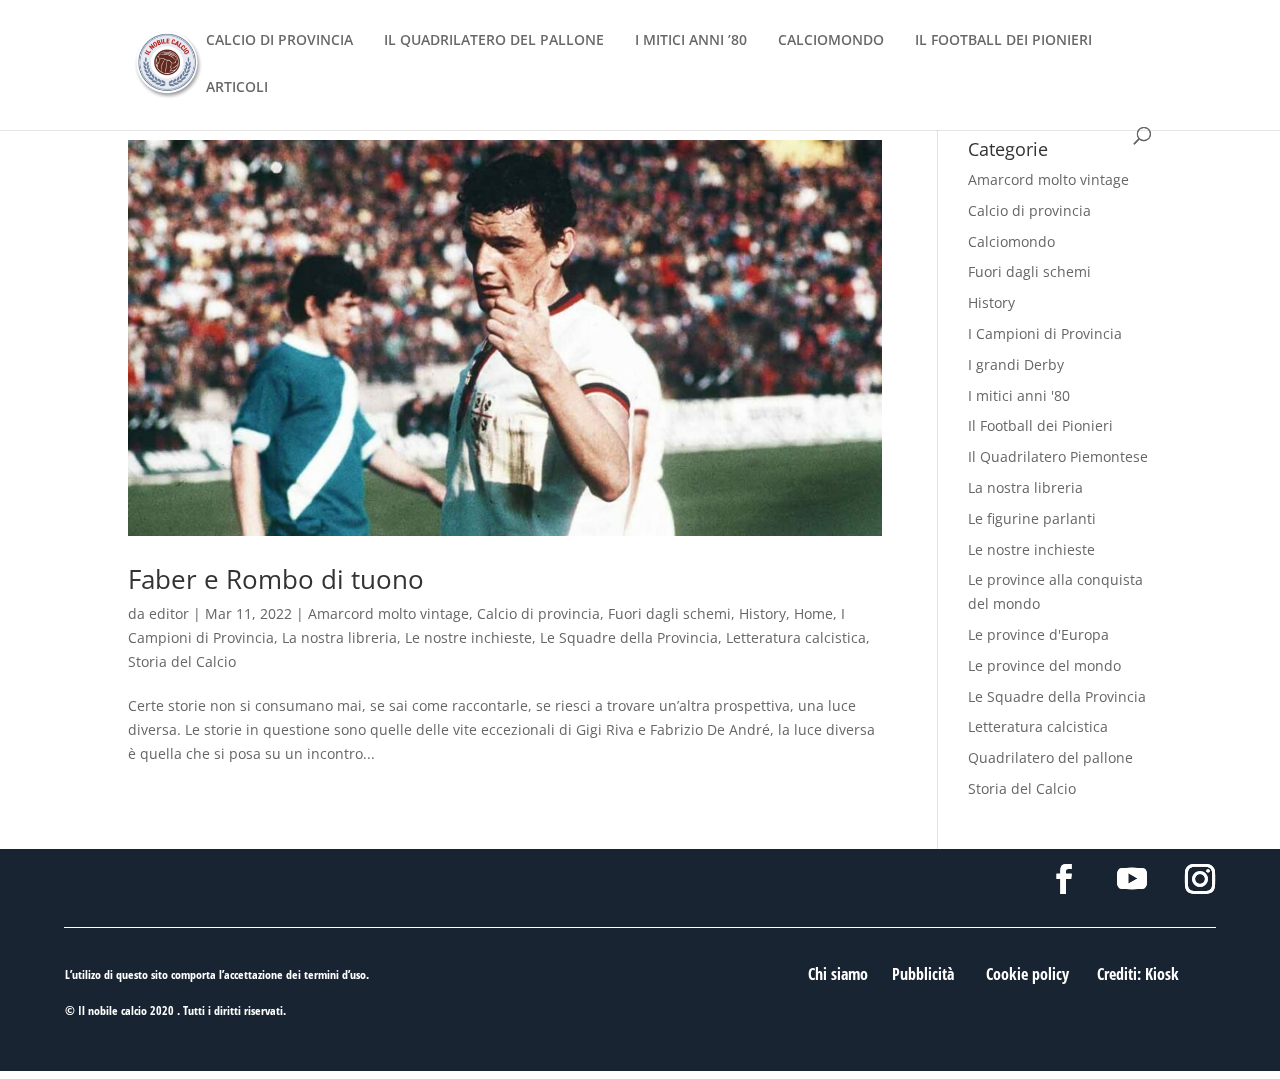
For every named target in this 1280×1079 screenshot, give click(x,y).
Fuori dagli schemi (669, 613)
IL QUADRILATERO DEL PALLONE (494, 41)
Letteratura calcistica (796, 637)
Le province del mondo (1044, 665)
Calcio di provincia (538, 613)
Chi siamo (838, 974)
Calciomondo (1011, 241)
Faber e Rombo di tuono (276, 579)
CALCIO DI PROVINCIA (279, 41)
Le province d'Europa (1038, 634)
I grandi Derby (1016, 364)
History (762, 613)
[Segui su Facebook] (1064, 879)
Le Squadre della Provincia (629, 637)
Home (813, 613)
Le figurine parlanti (1032, 518)
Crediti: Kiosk (1138, 974)
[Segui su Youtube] (1132, 879)
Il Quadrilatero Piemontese (1058, 456)
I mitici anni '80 (1019, 395)
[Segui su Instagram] (1200, 879)
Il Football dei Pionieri (1040, 425)
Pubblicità (923, 974)
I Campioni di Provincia (1045, 333)
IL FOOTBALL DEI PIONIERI (1003, 41)
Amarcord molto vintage (388, 613)
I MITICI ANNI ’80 (691, 41)
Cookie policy (1027, 974)
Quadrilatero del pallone (1050, 757)
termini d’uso (335, 974)
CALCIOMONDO (831, 41)
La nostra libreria (339, 637)
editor (169, 613)
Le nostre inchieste (468, 637)
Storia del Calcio (182, 661)
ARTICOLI (237, 88)
